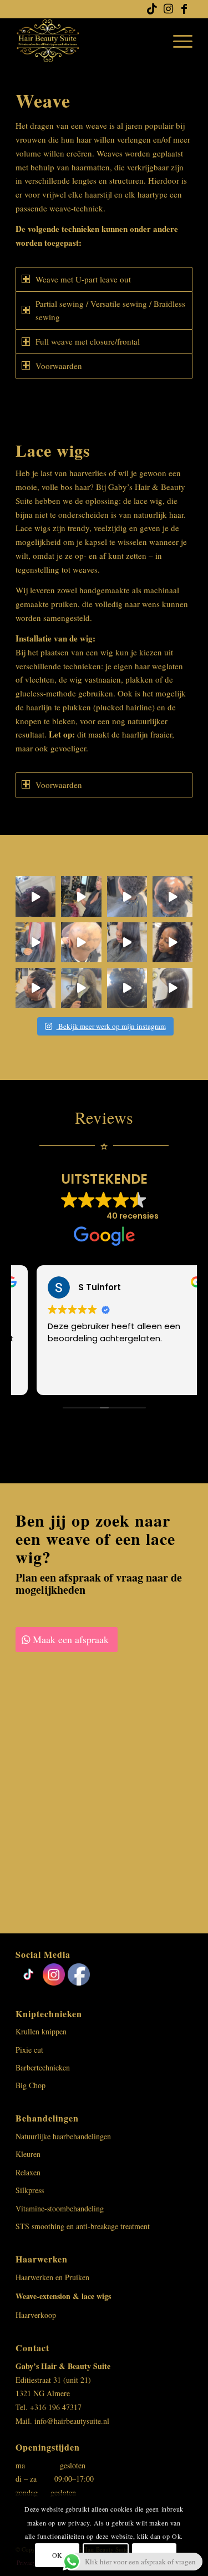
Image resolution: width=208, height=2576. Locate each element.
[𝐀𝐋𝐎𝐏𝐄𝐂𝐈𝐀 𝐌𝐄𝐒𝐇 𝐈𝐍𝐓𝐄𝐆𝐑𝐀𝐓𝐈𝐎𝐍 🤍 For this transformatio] (173, 896)
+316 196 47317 (56, 2407)
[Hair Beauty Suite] (86, 41)
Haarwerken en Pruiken (52, 2277)
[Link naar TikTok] (152, 9)
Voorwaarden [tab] (59, 366)
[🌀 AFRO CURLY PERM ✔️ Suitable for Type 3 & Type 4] (127, 896)
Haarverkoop (36, 2315)
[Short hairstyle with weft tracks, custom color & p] (81, 896)
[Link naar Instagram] (168, 9)
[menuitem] (177, 41)
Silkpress (30, 2190)
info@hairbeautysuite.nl (72, 2421)
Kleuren (28, 2154)
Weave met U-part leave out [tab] (83, 279)
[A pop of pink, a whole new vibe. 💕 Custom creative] (35, 942)
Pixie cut (29, 2050)
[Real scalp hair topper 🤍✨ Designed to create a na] (81, 988)
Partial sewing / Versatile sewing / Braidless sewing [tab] (110, 310)
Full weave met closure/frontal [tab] (88, 341)
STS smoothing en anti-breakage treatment (83, 2226)
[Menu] (177, 41)
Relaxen (28, 2172)
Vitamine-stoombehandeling (60, 2208)
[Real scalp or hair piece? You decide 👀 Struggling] (173, 988)
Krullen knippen (41, 2031)
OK (57, 2555)
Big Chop (31, 2085)
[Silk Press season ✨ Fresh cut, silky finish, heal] (127, 942)
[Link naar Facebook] (184, 9)
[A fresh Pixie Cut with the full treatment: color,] (35, 896)
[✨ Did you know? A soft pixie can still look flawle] (35, 988)
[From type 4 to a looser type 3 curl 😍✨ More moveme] (127, 988)
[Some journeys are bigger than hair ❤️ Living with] (81, 942)
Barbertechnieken (43, 2067)
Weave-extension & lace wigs (63, 2296)
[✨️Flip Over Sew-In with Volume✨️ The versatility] (173, 942)
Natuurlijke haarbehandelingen (63, 2136)
